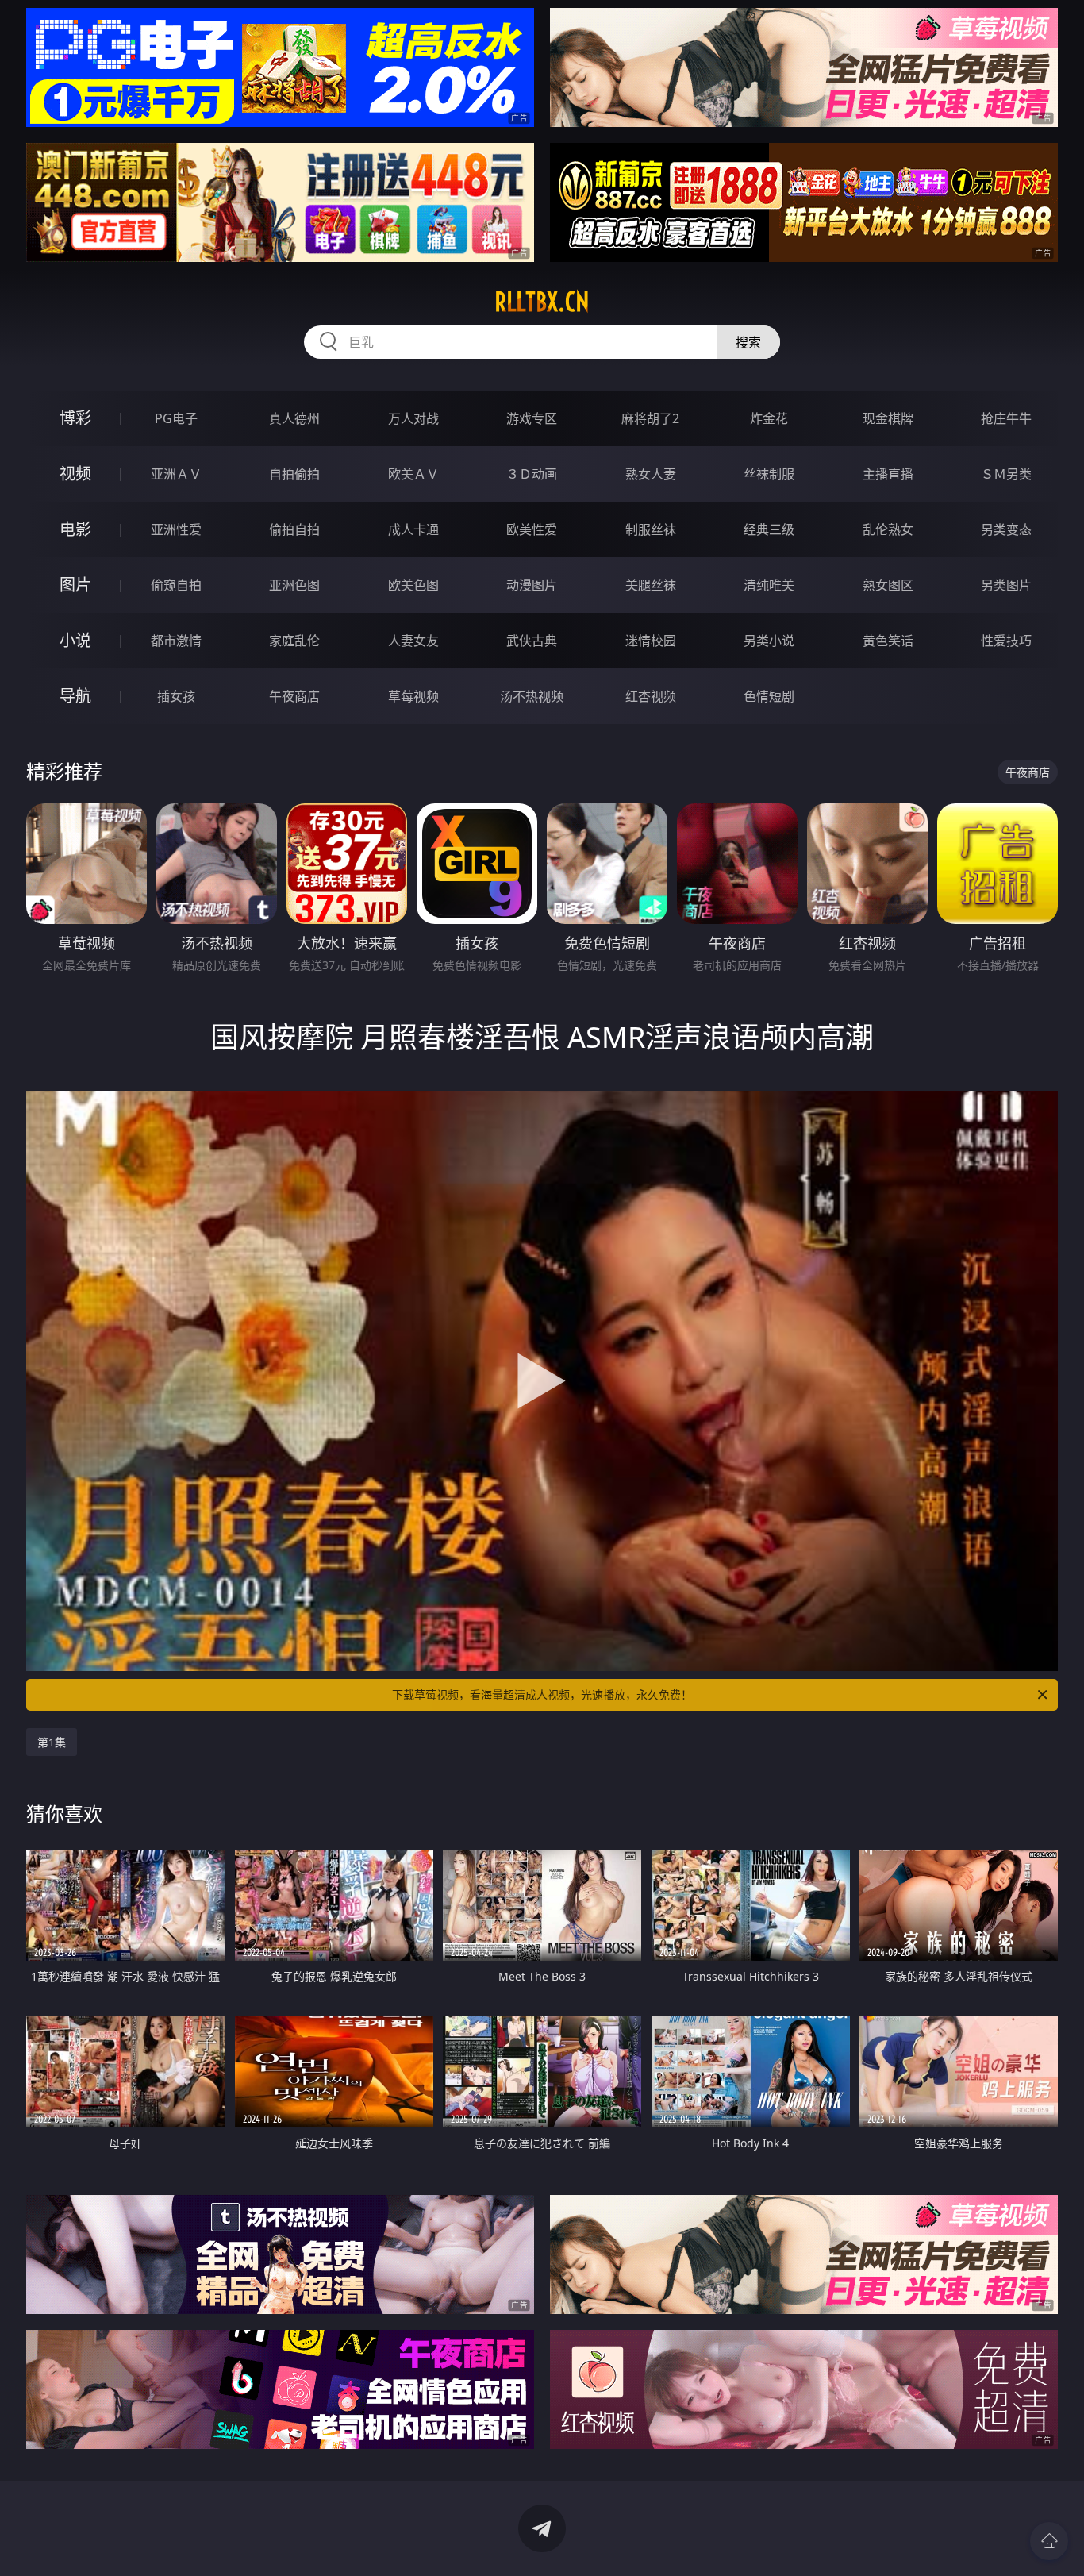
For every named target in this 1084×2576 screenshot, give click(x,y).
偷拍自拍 (294, 529)
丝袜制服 (769, 474)
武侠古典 (532, 641)
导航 (75, 696)
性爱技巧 (1006, 641)
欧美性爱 (532, 529)
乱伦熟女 (888, 529)
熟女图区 (888, 585)
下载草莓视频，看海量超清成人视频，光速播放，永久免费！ (542, 1694)
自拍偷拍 (294, 474)
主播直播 (888, 474)
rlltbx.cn (542, 302)
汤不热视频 (532, 696)
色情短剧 (769, 696)
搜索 (748, 342)
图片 (75, 585)
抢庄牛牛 (1006, 418)
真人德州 (294, 418)
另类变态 (1006, 529)
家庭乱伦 (294, 641)
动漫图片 (532, 585)
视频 (75, 474)
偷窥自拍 (176, 585)
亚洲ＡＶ (176, 474)
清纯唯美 (769, 585)
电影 (75, 529)
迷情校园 (651, 641)
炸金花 (769, 418)
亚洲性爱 (176, 529)
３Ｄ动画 (532, 474)
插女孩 (176, 696)
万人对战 (413, 418)
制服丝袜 (651, 529)
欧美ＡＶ (413, 474)
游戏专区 (532, 418)
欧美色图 (413, 585)
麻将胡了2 (650, 418)
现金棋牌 (888, 418)
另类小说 (769, 641)
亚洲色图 (294, 585)
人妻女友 (413, 641)
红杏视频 (651, 696)
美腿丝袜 (651, 585)
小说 (75, 640)
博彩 (75, 418)
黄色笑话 (888, 641)
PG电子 (176, 418)
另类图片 (1006, 585)
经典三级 (769, 529)
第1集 (52, 1742)
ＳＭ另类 (1006, 474)
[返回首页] (1049, 2541)
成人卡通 (413, 529)
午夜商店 (294, 696)
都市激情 (176, 641)
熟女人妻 (651, 474)
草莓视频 (413, 696)
